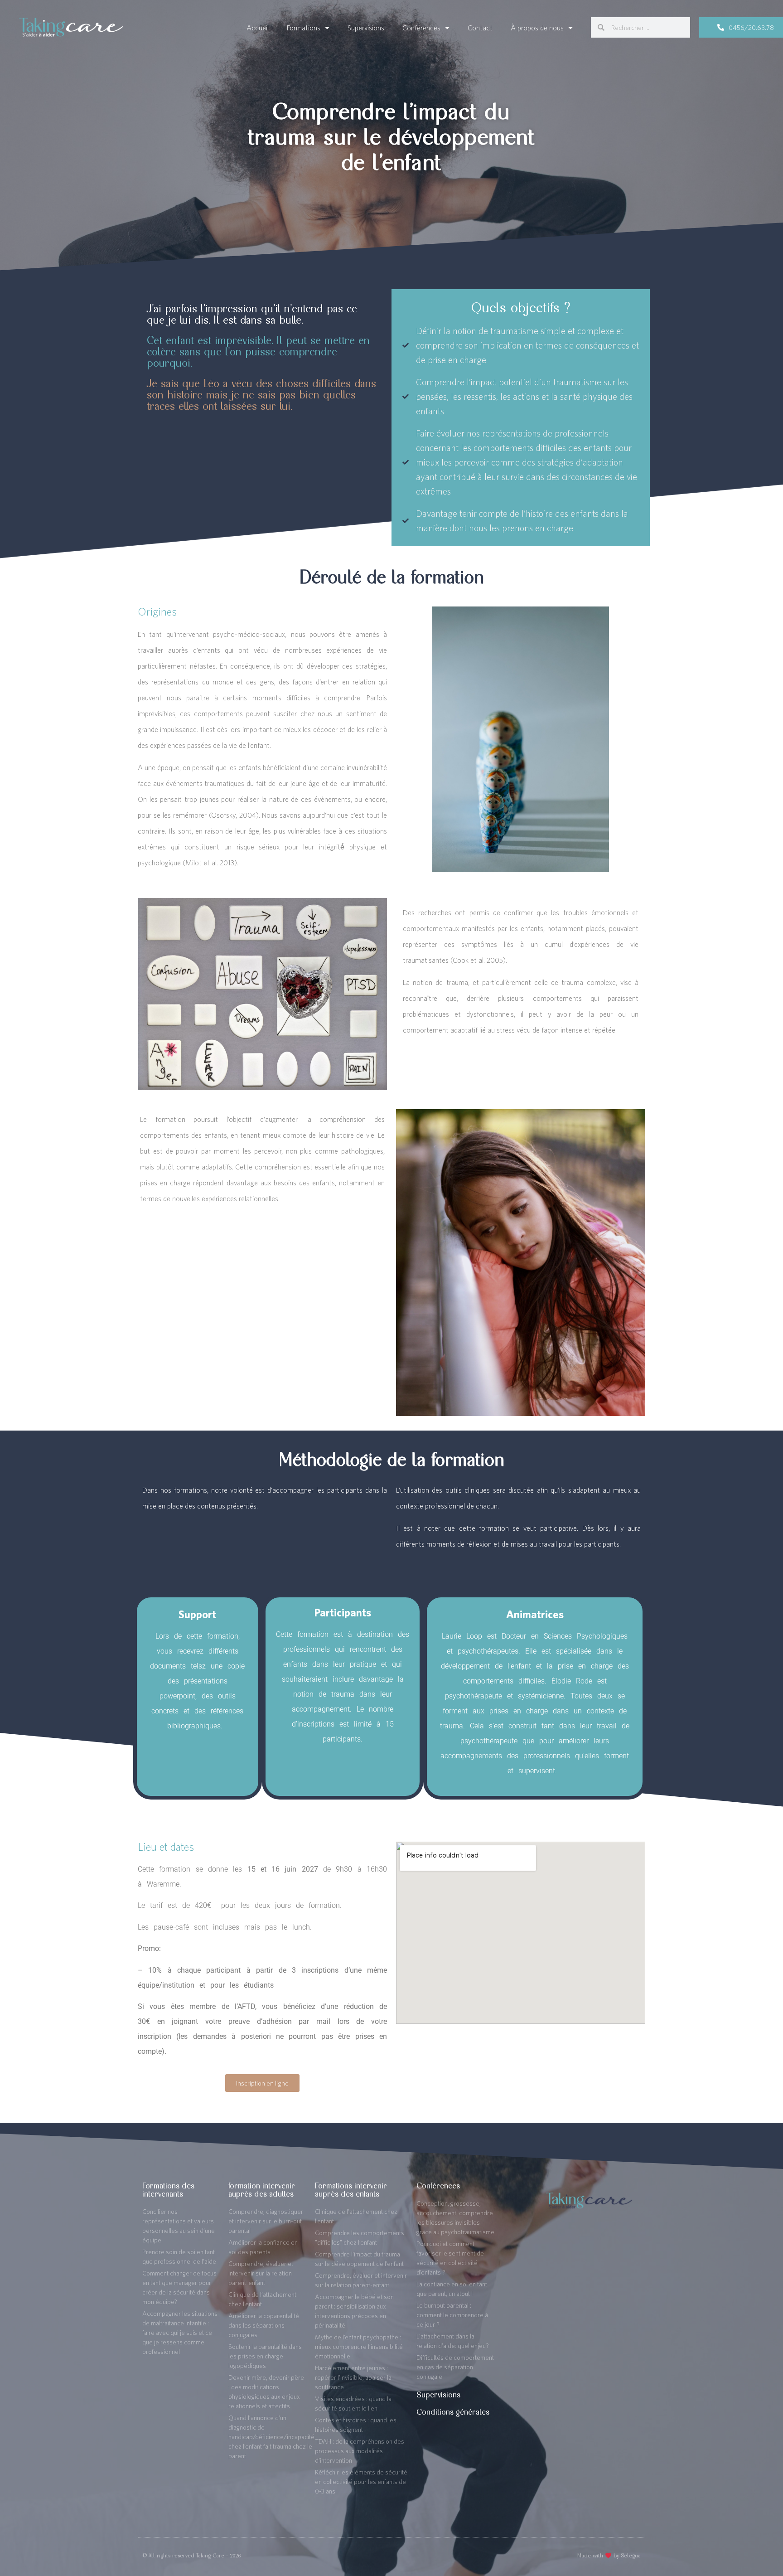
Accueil (258, 28)
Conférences (421, 28)
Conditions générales (453, 2412)
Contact (480, 28)
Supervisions (366, 28)
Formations (304, 28)
